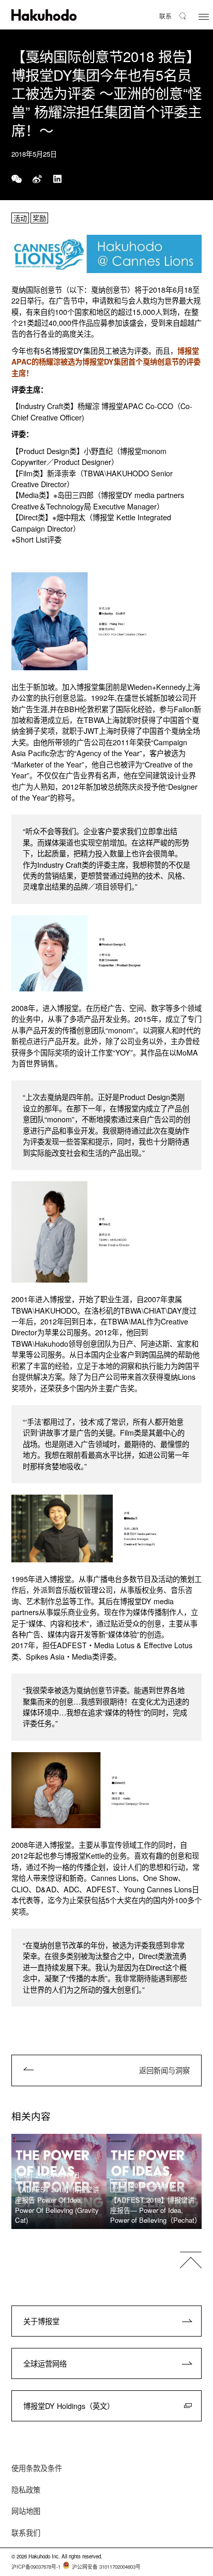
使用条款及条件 (37, 2468)
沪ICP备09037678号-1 (36, 2567)
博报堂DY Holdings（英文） (69, 2406)
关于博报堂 (41, 2321)
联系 (165, 16)
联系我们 (26, 2533)
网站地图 (26, 2511)
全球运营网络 (45, 2363)
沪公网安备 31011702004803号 (106, 2567)
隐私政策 (26, 2490)
